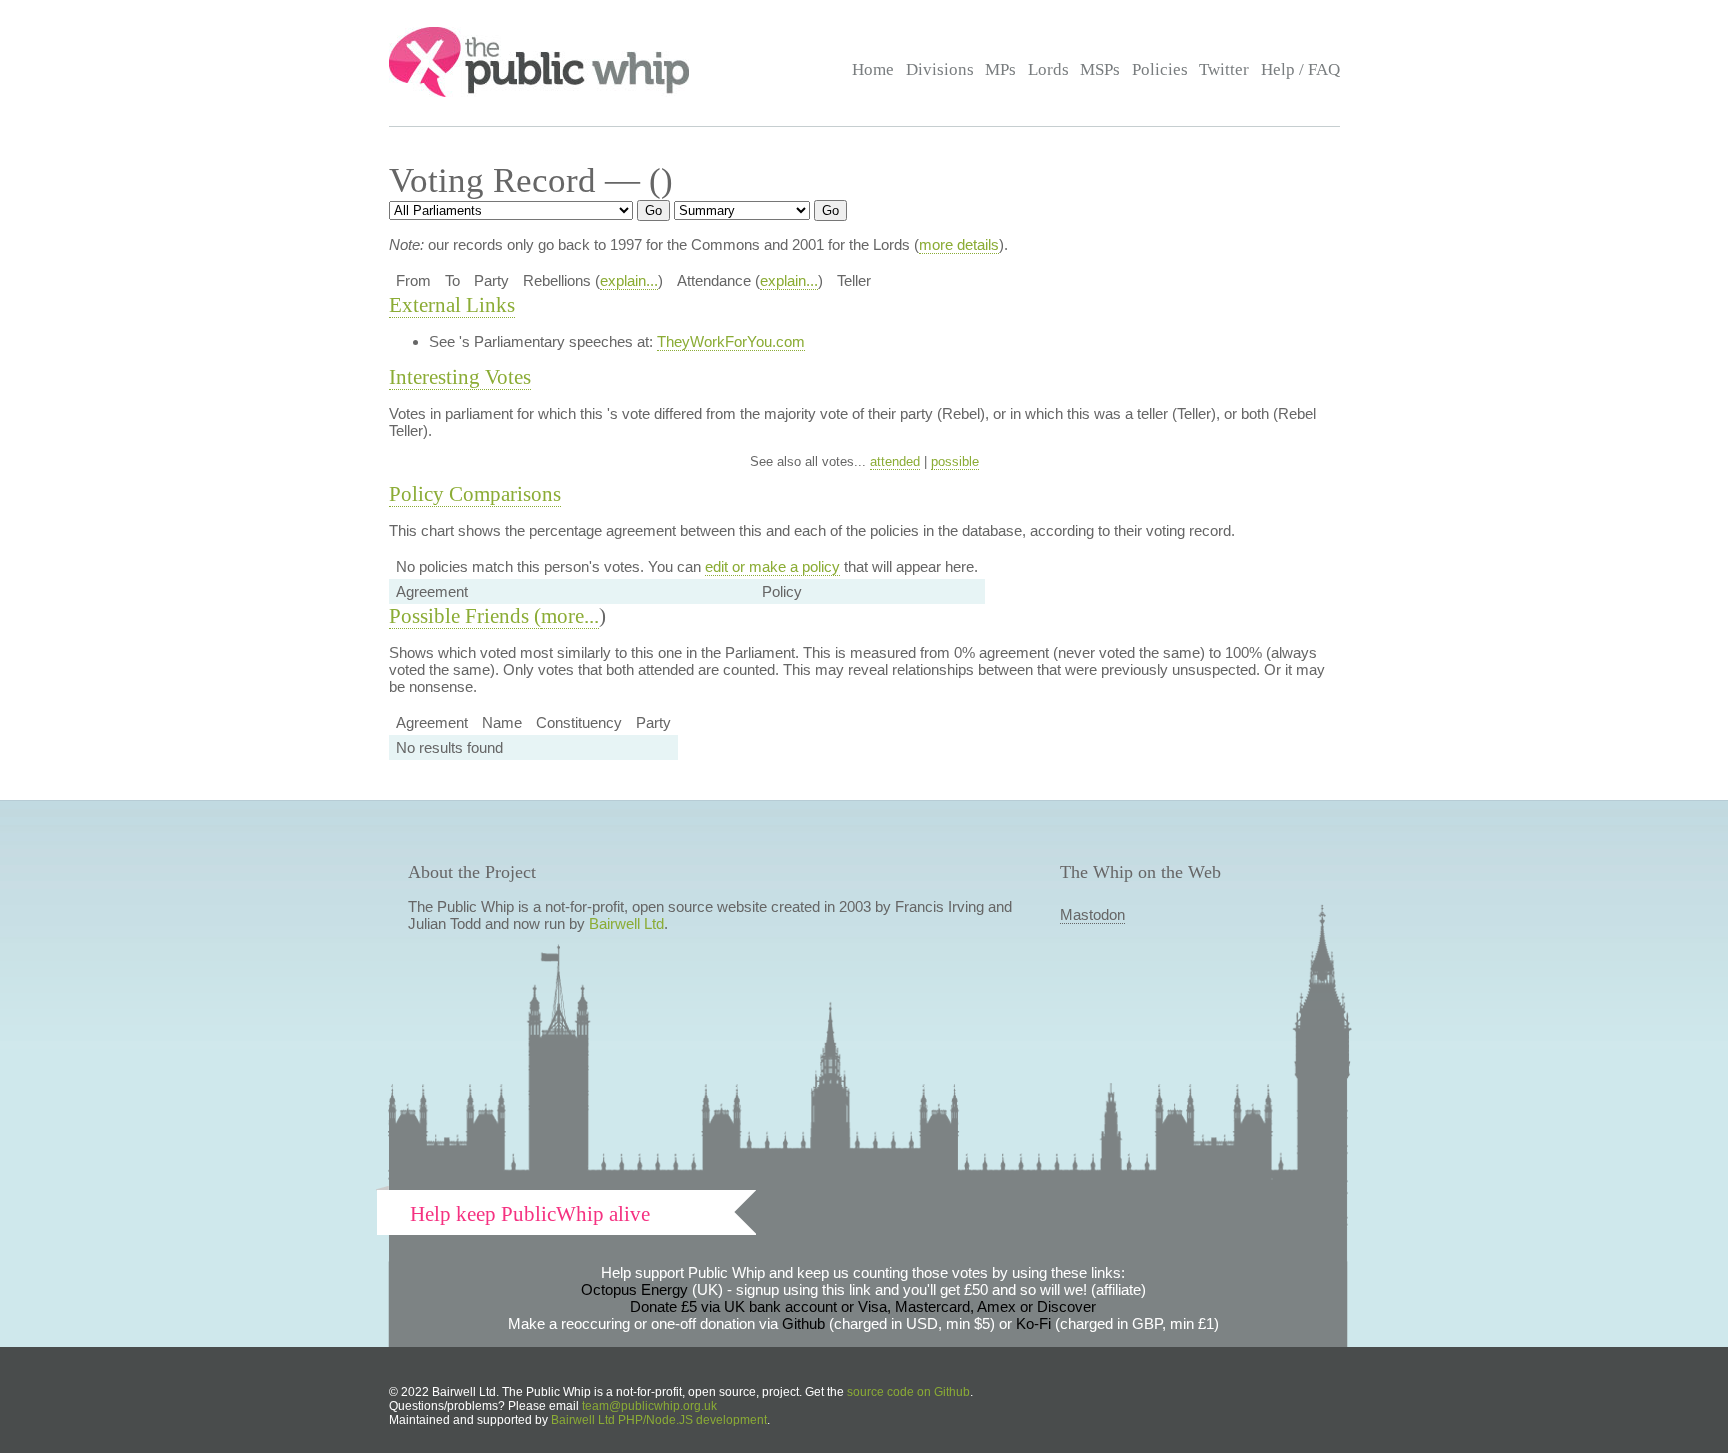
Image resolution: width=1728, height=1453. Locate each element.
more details (959, 244)
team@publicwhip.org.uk (649, 1406)
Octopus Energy (634, 1289)
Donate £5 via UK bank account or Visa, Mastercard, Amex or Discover (863, 1306)
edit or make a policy (772, 566)
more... (570, 616)
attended (895, 461)
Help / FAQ (1300, 69)
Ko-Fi (1033, 1323)
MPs (1000, 69)
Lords (1048, 69)
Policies (1160, 69)
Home (873, 69)
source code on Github (908, 1392)
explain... (629, 280)
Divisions (940, 69)
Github (803, 1323)
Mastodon (1092, 914)
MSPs (1100, 69)
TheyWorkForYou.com (731, 341)
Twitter (1224, 69)
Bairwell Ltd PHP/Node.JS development (659, 1420)
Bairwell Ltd (626, 923)
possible (955, 461)
